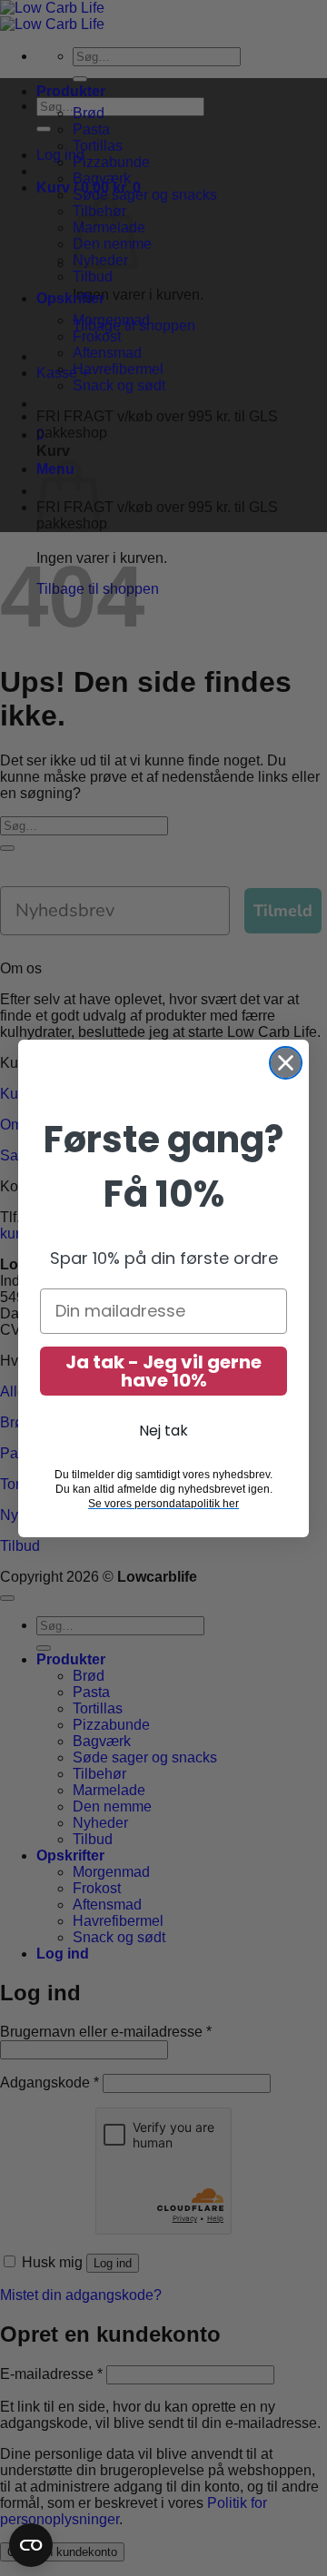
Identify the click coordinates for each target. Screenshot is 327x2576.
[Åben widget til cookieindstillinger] (31, 2545)
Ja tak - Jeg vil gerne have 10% (163, 1371)
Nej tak (163, 1431)
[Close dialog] (286, 1063)
